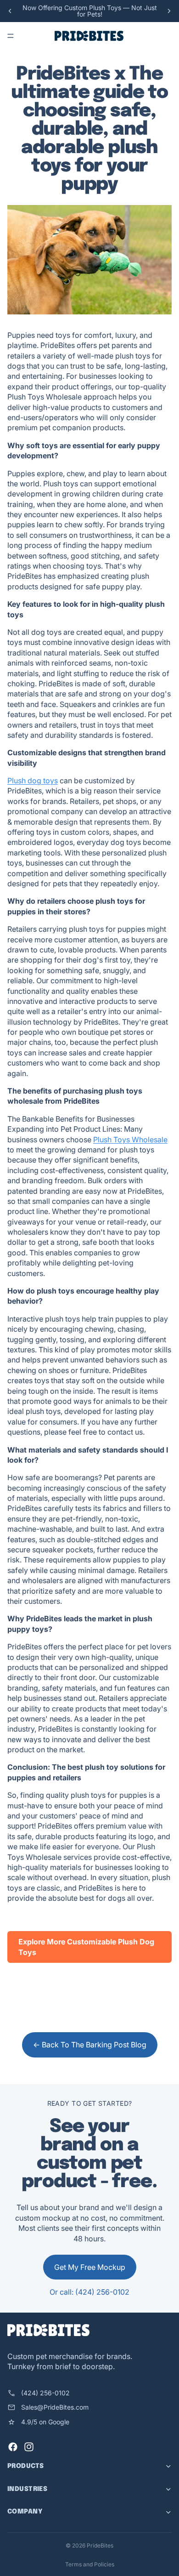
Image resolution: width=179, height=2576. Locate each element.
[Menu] (11, 36)
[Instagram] (29, 2447)
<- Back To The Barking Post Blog (90, 2045)
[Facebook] (13, 2447)
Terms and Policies (90, 2564)
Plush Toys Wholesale (130, 1140)
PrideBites (100, 2545)
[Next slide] (169, 11)
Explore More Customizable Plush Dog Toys (86, 1947)
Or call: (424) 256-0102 (89, 2292)
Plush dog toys (33, 781)
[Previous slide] (10, 11)
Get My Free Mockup (90, 2267)
